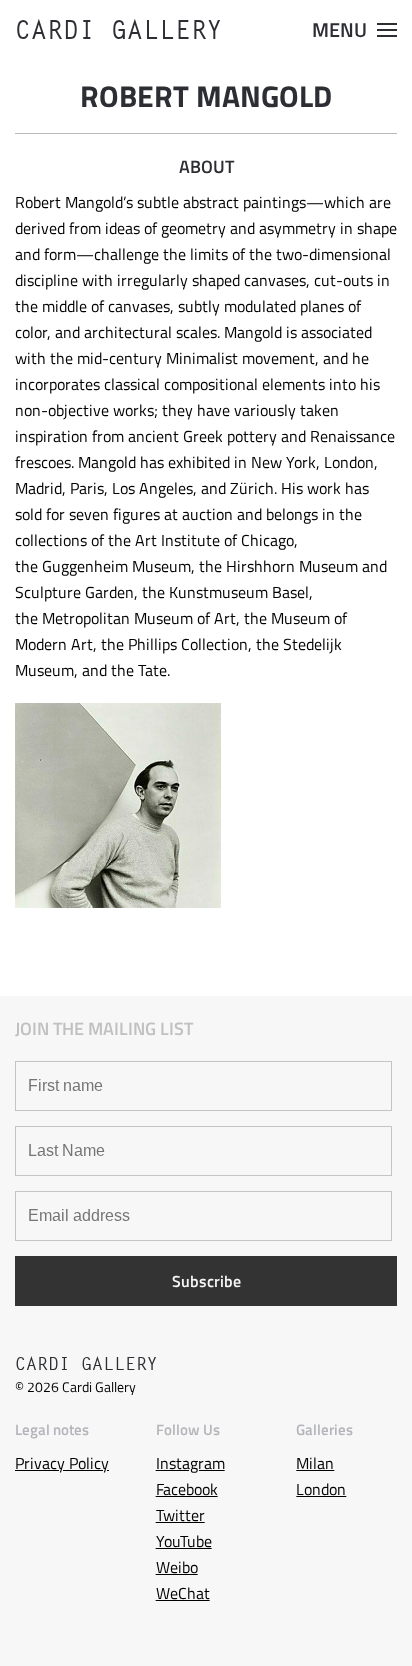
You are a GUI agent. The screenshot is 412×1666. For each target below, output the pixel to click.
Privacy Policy (62, 1463)
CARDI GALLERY (119, 30)
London (321, 1489)
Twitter (180, 1515)
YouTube (184, 1541)
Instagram (190, 1463)
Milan (315, 1463)
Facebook (187, 1489)
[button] (354, 30)
